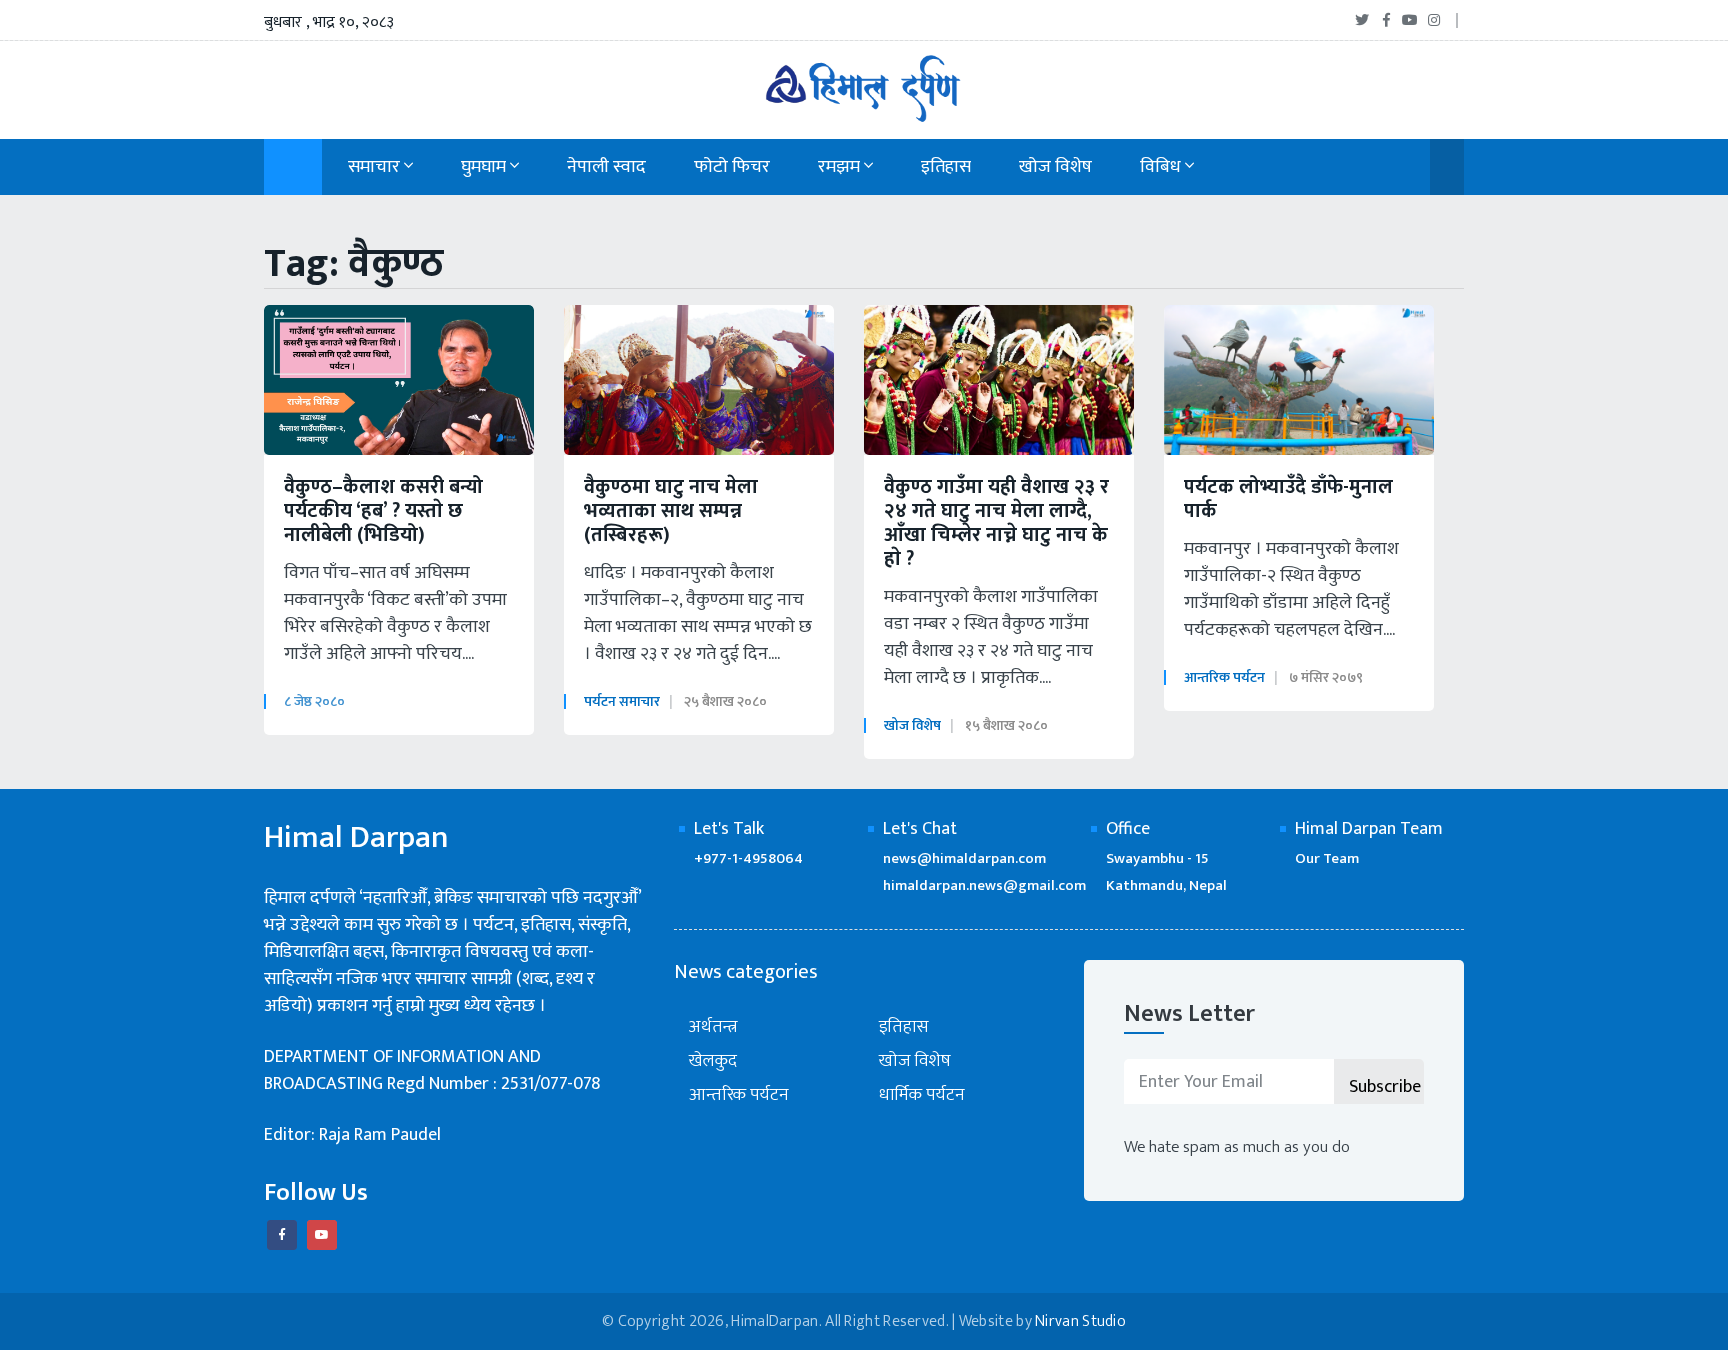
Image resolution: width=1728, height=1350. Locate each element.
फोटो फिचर (732, 167)
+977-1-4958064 (748, 858)
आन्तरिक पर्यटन (1224, 677)
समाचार (376, 167)
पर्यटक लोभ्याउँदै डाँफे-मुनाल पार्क (1288, 499)
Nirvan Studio (1080, 1321)
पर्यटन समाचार (622, 701)
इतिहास (946, 167)
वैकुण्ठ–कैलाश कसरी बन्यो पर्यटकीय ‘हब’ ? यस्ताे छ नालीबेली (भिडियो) (383, 511)
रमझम (841, 167)
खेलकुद (713, 1061)
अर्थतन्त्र (713, 1027)
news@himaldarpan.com (964, 858)
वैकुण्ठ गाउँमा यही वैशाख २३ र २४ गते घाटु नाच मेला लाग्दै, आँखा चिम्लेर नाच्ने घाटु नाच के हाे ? (996, 523)
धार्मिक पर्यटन (922, 1095)
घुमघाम (485, 167)
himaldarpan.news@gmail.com (984, 885)
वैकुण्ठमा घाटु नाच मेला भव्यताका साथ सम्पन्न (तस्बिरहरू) (671, 511)
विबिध (1162, 167)
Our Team (1327, 858)
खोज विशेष (1055, 167)
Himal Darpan (356, 838)
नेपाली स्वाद (606, 167)
